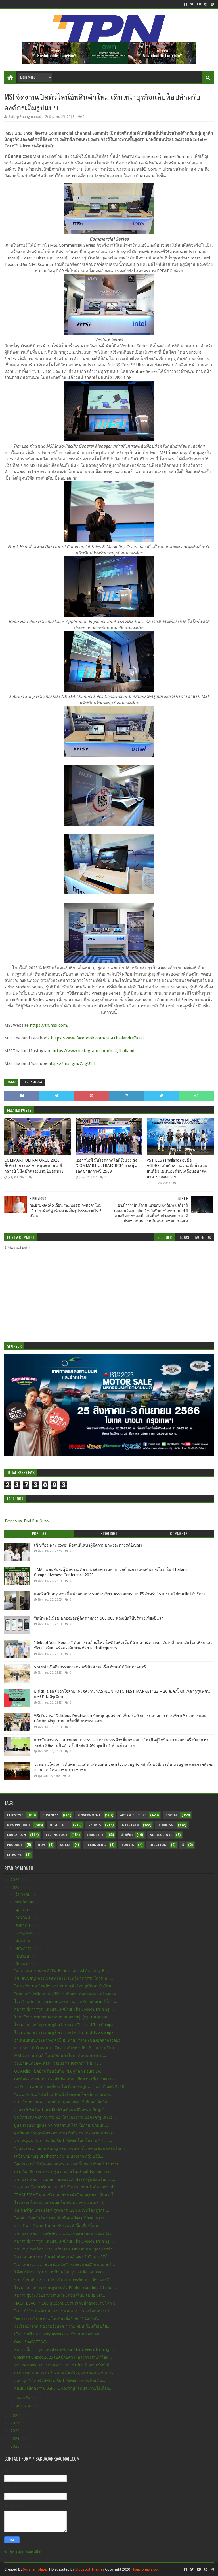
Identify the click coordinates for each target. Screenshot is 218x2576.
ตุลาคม (22, 1910)
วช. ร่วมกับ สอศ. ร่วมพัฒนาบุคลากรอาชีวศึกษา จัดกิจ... (62, 2102)
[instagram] (212, 4)
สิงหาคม (23, 1925)
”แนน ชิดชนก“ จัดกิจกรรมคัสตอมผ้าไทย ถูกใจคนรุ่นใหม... (64, 1986)
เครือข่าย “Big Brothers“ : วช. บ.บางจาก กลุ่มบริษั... (59, 2156)
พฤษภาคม (25, 1948)
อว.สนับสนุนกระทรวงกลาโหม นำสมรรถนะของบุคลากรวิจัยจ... (69, 2040)
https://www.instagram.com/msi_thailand (93, 1051)
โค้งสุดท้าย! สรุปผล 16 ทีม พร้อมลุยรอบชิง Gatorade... (61, 2272)
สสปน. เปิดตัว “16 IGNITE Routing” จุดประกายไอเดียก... (63, 2388)
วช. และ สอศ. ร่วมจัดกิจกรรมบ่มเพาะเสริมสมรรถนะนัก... (64, 2233)
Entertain (130, 1825)
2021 (16, 2439)
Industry (95, 1835)
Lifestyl (14, 1855)
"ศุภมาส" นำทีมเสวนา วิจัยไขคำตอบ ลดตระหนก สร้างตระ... (67, 1994)
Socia (65, 1845)
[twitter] (192, 4)
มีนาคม (22, 1964)
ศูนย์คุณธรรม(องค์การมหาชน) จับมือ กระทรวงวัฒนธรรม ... (66, 2133)
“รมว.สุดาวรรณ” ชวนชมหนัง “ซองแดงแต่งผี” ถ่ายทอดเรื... (65, 2264)
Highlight (59, 1825)
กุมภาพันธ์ (25, 2398)
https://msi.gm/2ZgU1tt (72, 1063)
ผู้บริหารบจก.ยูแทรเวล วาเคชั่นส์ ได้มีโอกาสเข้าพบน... (61, 2125)
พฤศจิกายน (26, 1902)
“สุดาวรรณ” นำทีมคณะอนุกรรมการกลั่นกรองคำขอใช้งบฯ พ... (68, 2164)
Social (171, 1815)
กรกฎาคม (24, 1933)
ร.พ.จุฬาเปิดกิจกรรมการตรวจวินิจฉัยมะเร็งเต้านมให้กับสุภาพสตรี (90, 1667)
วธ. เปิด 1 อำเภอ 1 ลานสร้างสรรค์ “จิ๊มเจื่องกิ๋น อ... (58, 2226)
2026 (16, 1880)
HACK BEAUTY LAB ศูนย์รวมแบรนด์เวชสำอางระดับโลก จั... (66, 2303)
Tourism (166, 1825)
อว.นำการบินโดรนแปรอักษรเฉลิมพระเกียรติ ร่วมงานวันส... (66, 2048)
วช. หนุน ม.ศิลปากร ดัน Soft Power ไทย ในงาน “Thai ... (63, 2141)
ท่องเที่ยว (127, 1835)
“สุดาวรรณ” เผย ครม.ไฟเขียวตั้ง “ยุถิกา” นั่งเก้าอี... (57, 2318)
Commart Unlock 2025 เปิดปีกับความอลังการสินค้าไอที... (63, 2357)
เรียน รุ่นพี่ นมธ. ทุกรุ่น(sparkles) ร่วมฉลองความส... (59, 2334)
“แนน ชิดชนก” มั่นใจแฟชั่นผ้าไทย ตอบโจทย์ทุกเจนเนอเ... (64, 2094)
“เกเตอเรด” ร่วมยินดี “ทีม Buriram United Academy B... (61, 1971)
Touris (128, 1845)
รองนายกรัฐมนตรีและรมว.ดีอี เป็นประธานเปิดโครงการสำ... (67, 2187)
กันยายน (23, 1917)
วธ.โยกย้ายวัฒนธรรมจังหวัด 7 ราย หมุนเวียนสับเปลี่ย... (62, 2326)
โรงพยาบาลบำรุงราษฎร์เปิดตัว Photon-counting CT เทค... (65, 2288)
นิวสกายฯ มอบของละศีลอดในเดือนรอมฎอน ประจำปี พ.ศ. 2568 (69, 2086)
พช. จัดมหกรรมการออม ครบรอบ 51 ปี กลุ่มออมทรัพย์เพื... (63, 2365)
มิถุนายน (23, 1941)
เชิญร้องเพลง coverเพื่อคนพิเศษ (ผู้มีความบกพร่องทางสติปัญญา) (89, 1545)
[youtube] (199, 4)
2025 (16, 1888)
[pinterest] (206, 4)
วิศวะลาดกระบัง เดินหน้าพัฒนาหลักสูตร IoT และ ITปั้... (63, 2257)
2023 (16, 2423)
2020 (16, 2446)
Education (17, 1835)
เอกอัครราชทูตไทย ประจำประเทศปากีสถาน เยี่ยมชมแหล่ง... (66, 2079)
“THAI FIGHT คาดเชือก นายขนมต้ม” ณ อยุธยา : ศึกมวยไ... (66, 2195)
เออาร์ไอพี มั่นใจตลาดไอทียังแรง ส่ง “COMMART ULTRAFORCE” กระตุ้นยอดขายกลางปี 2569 (106, 1166)
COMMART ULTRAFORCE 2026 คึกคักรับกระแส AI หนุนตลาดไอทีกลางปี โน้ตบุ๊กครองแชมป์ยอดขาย (34, 1166)
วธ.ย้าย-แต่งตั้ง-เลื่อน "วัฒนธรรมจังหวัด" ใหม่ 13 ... (59, 2063)
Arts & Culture (133, 1815)
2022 (16, 2431)
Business (51, 1815)
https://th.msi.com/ (49, 1025)
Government (89, 1815)
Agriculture (161, 1835)
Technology (33, 1082)
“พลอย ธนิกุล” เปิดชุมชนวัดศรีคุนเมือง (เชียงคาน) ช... (61, 2218)
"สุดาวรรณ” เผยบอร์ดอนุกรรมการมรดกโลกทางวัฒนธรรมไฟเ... (70, 2149)
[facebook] (185, 4)
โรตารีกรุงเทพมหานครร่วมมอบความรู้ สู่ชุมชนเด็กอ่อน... (63, 2017)
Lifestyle (15, 1815)
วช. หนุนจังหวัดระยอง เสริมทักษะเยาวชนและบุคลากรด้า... (65, 2249)
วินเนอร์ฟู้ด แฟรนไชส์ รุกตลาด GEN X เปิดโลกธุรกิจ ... (62, 2210)
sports (95, 1825)
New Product (19, 1825)
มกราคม (23, 2405)
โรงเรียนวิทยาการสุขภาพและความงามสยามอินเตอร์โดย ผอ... (68, 2001)
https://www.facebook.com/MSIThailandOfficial (97, 1038)
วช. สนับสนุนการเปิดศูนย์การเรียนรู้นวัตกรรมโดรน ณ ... (64, 1978)
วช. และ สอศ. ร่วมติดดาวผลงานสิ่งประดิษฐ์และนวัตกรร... (65, 2179)
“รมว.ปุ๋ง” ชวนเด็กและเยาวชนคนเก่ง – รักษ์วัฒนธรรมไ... (64, 2311)
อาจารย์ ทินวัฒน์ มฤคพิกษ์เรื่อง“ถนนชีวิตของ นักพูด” (59, 2110)
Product (15, 1845)
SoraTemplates (35, 2569)
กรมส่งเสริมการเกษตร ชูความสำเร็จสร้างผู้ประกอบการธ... (65, 2172)
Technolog (96, 1845)
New (41, 1845)
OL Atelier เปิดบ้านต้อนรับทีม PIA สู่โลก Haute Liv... (59, 2071)
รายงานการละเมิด (23, 2552)
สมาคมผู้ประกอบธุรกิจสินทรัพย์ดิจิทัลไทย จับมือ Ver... (60, 2295)
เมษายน (23, 1956)
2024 (16, 2415)
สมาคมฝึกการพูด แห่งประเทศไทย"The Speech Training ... (64, 2009)
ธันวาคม (23, 1894)
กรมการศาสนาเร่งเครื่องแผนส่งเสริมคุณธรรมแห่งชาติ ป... (65, 2373)
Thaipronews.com (146, 2569)
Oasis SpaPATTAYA (31, 2342)
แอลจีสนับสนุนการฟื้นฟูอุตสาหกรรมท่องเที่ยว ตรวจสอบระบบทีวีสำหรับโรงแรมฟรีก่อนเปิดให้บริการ (120, 1594)
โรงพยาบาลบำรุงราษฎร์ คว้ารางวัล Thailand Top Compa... (65, 2025)
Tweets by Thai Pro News (27, 1521)
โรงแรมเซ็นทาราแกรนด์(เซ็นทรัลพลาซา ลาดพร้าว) (59, 2203)
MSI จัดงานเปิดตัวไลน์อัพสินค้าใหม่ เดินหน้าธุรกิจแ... (60, 2056)
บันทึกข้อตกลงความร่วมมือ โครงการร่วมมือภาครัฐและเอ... (65, 2117)
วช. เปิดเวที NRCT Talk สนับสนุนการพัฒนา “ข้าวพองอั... (63, 2280)
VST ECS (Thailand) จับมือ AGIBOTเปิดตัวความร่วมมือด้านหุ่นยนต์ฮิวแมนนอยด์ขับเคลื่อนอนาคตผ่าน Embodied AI (177, 1168)
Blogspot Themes (90, 2569)
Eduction (158, 1845)
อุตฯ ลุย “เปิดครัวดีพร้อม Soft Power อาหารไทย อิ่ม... (60, 2381)
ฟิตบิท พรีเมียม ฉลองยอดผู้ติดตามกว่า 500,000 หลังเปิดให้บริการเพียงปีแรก (99, 1618)
